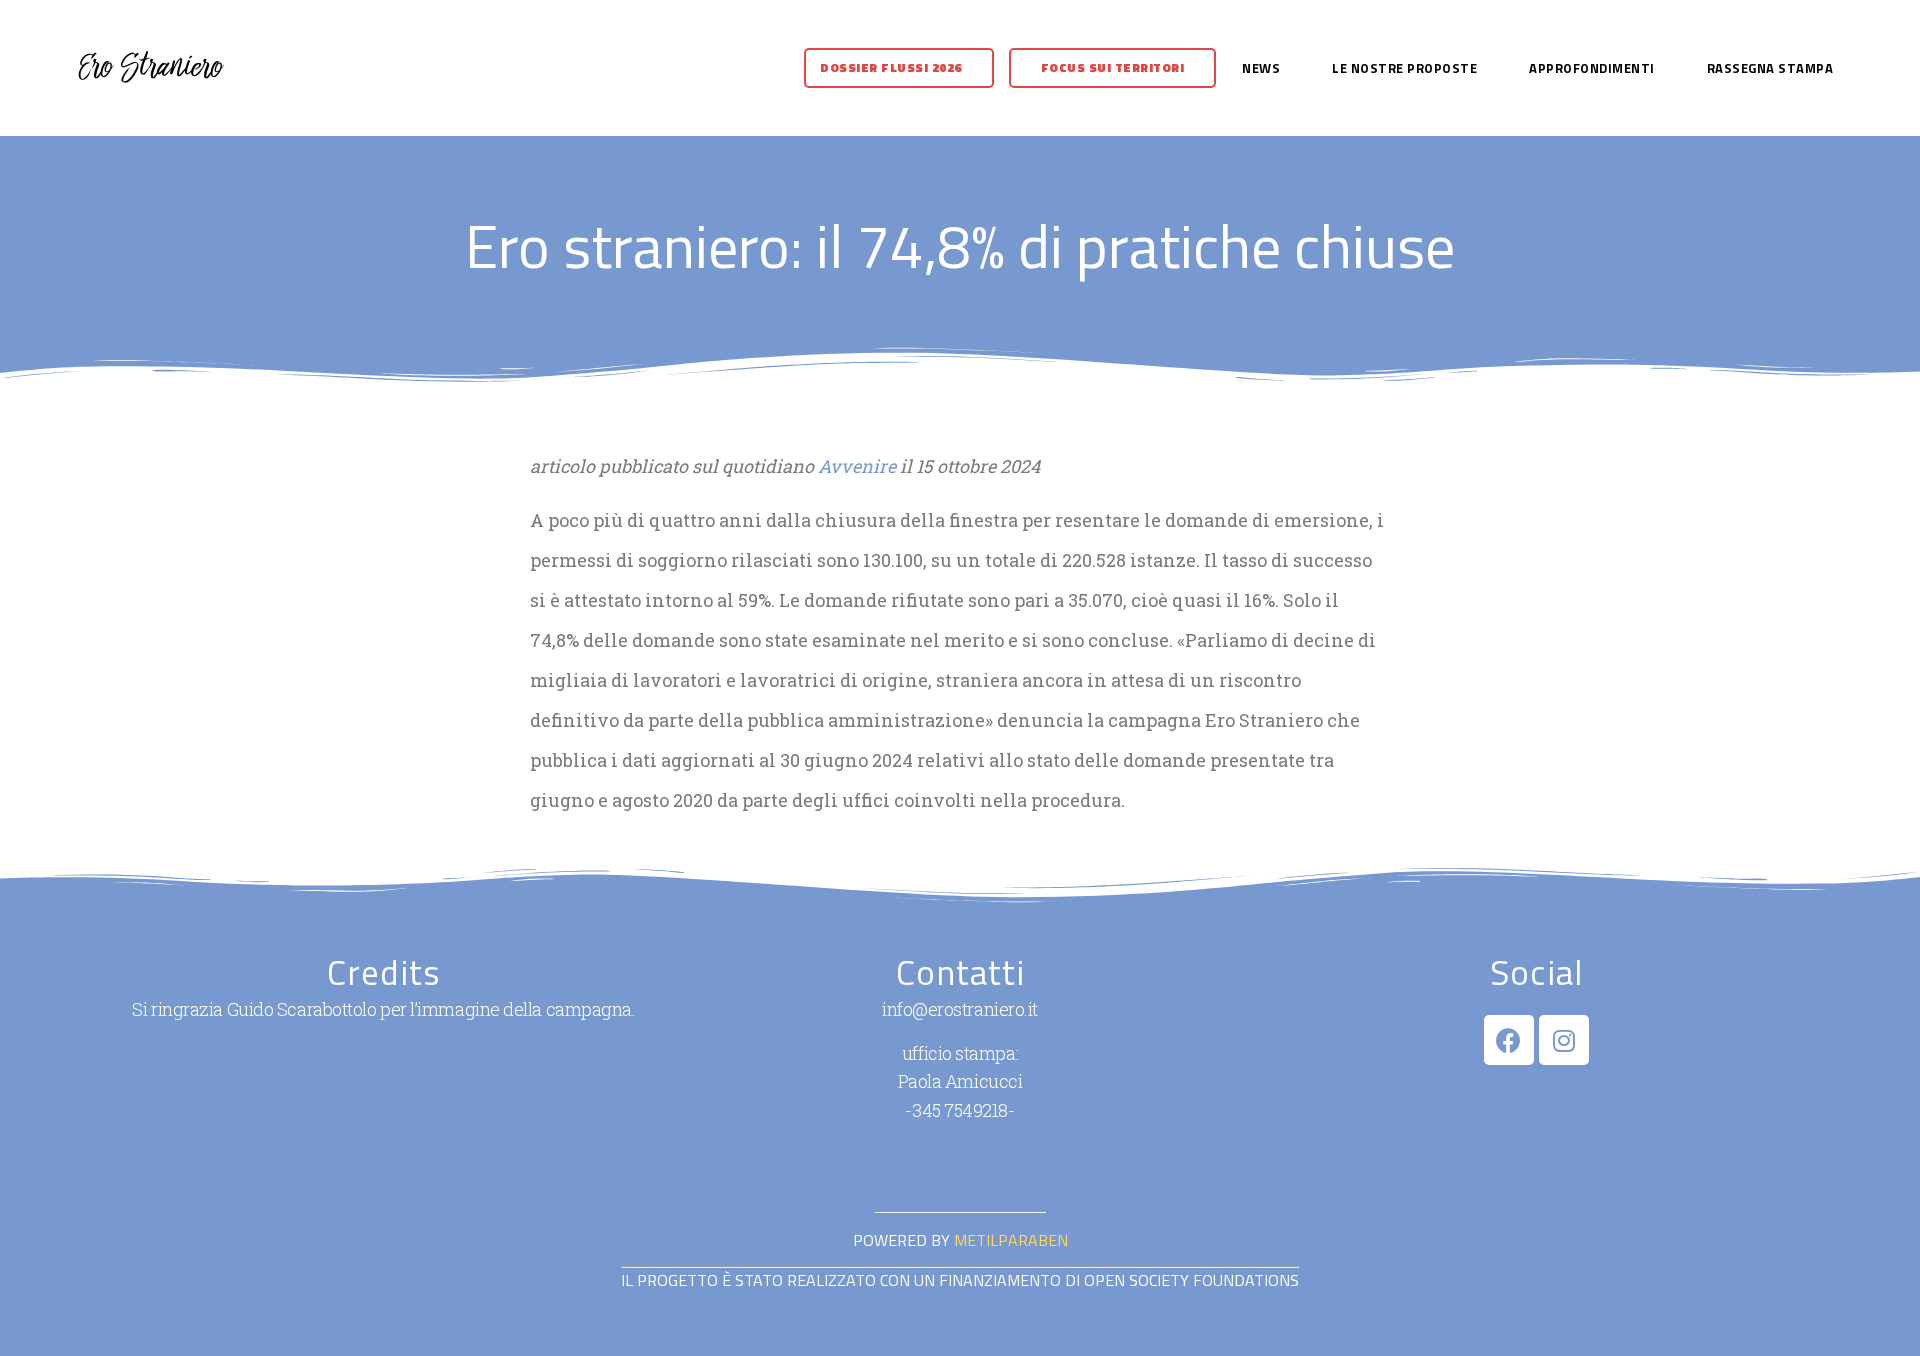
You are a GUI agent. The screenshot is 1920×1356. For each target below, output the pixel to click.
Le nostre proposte (1404, 68)
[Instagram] (1564, 1040)
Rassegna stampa (1770, 68)
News (1261, 68)
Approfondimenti (1592, 68)
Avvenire (857, 466)
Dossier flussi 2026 (891, 67)
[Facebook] (1509, 1040)
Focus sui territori (1113, 67)
